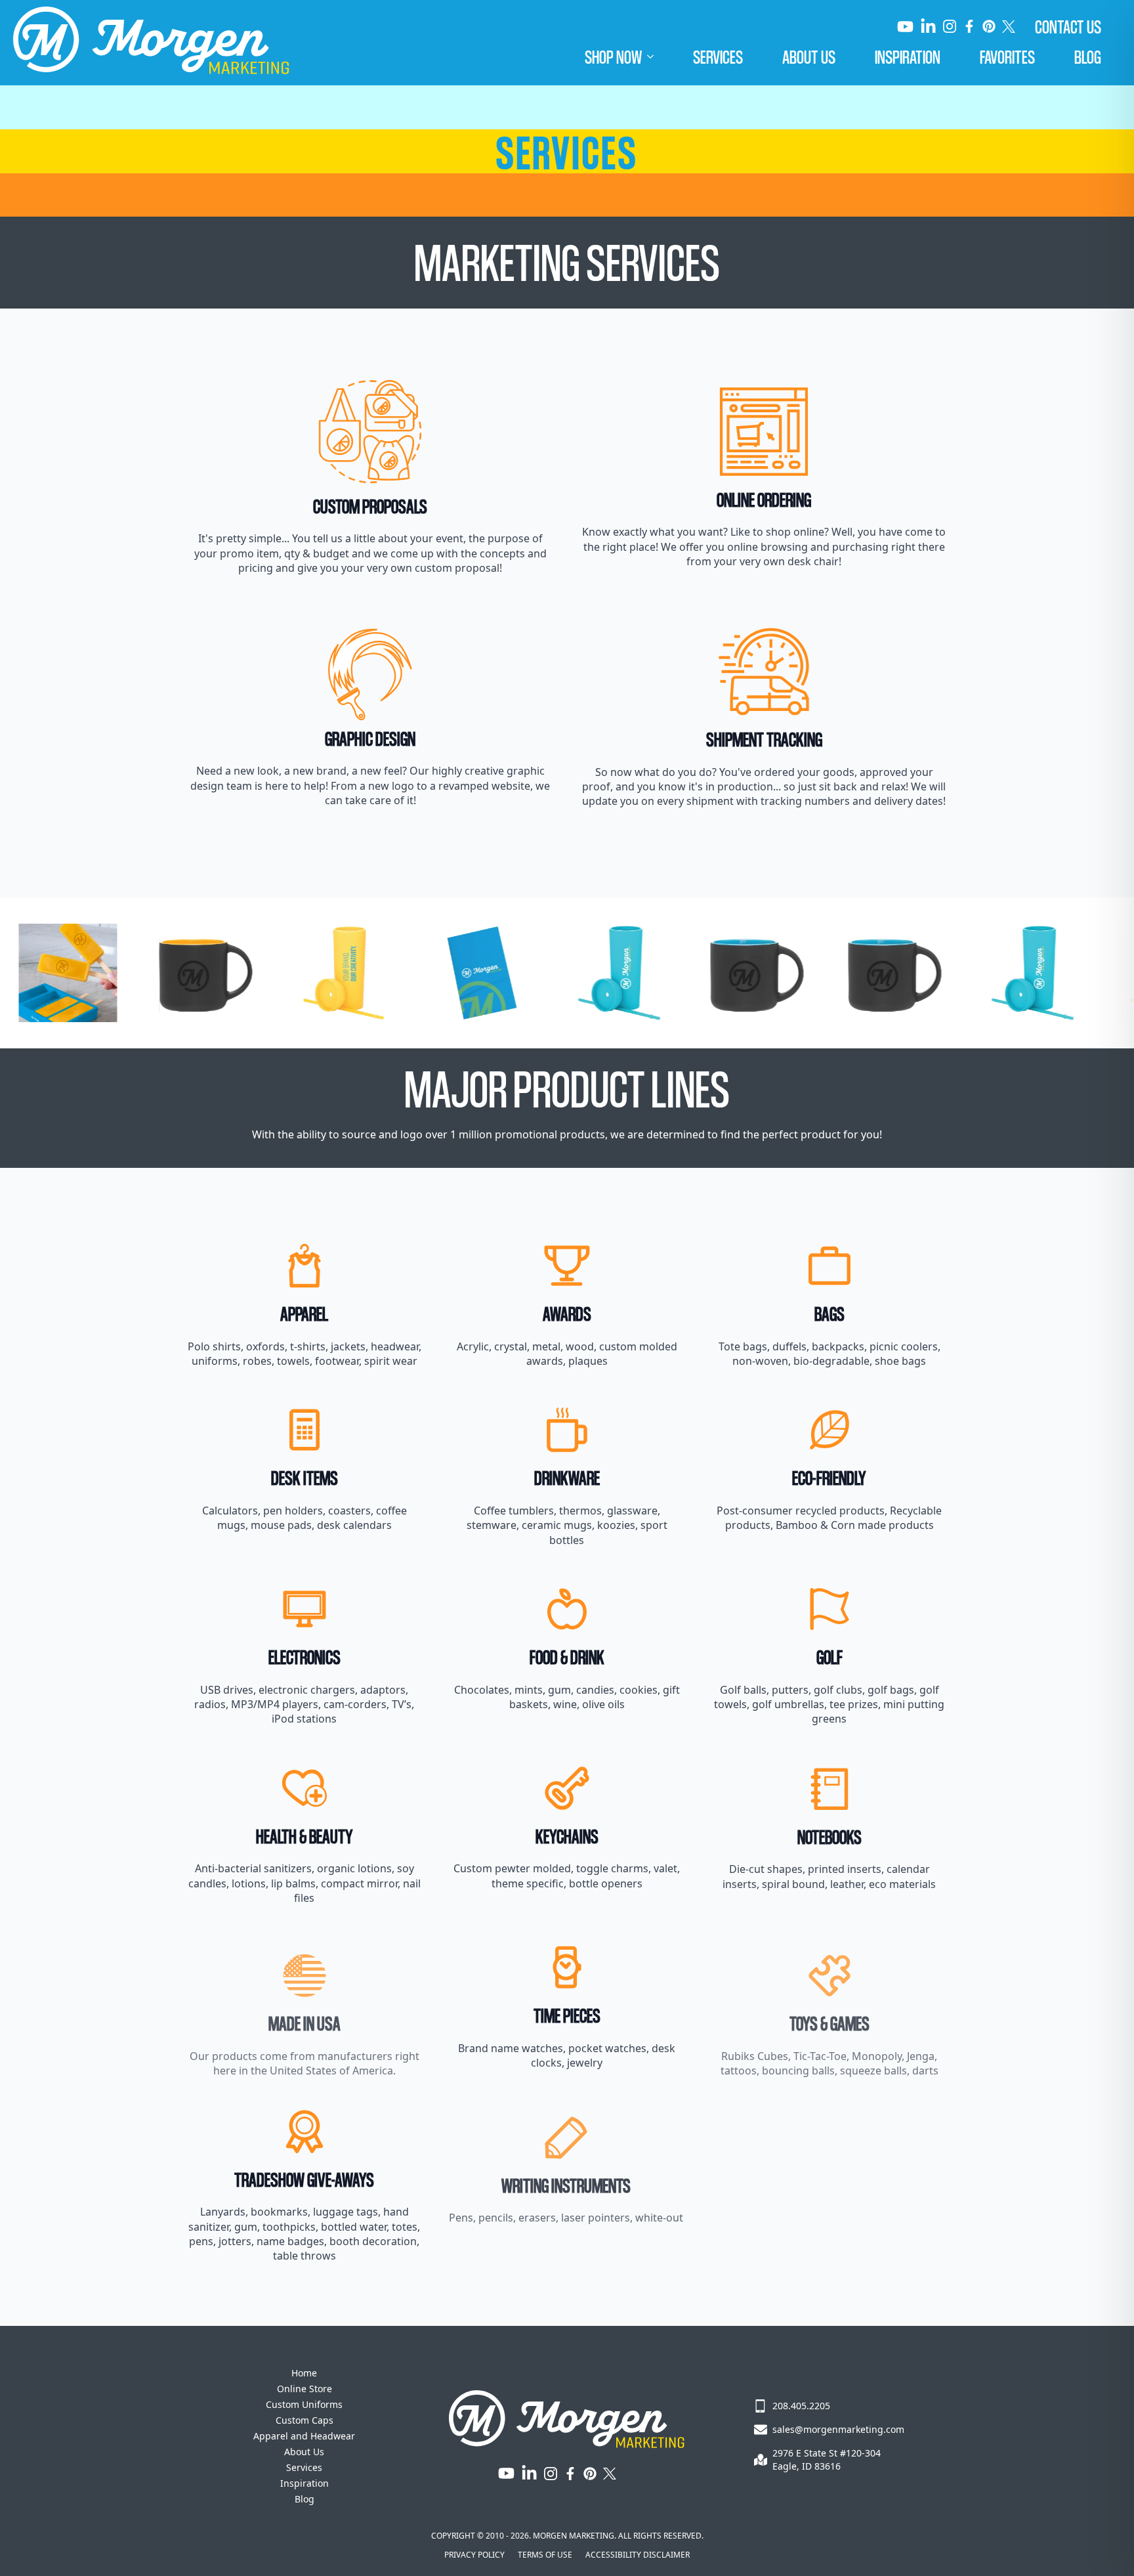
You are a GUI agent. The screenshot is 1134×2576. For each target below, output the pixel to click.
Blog (1088, 56)
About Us (809, 56)
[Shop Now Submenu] (658, 56)
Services (718, 56)
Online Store (304, 2389)
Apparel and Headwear (304, 2436)
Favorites (1007, 56)
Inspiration (908, 56)
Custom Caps (304, 2420)
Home (304, 2373)
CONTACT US (1068, 26)
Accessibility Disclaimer (638, 2555)
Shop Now (613, 56)
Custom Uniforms (304, 2404)
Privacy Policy (474, 2555)
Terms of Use (545, 2555)
